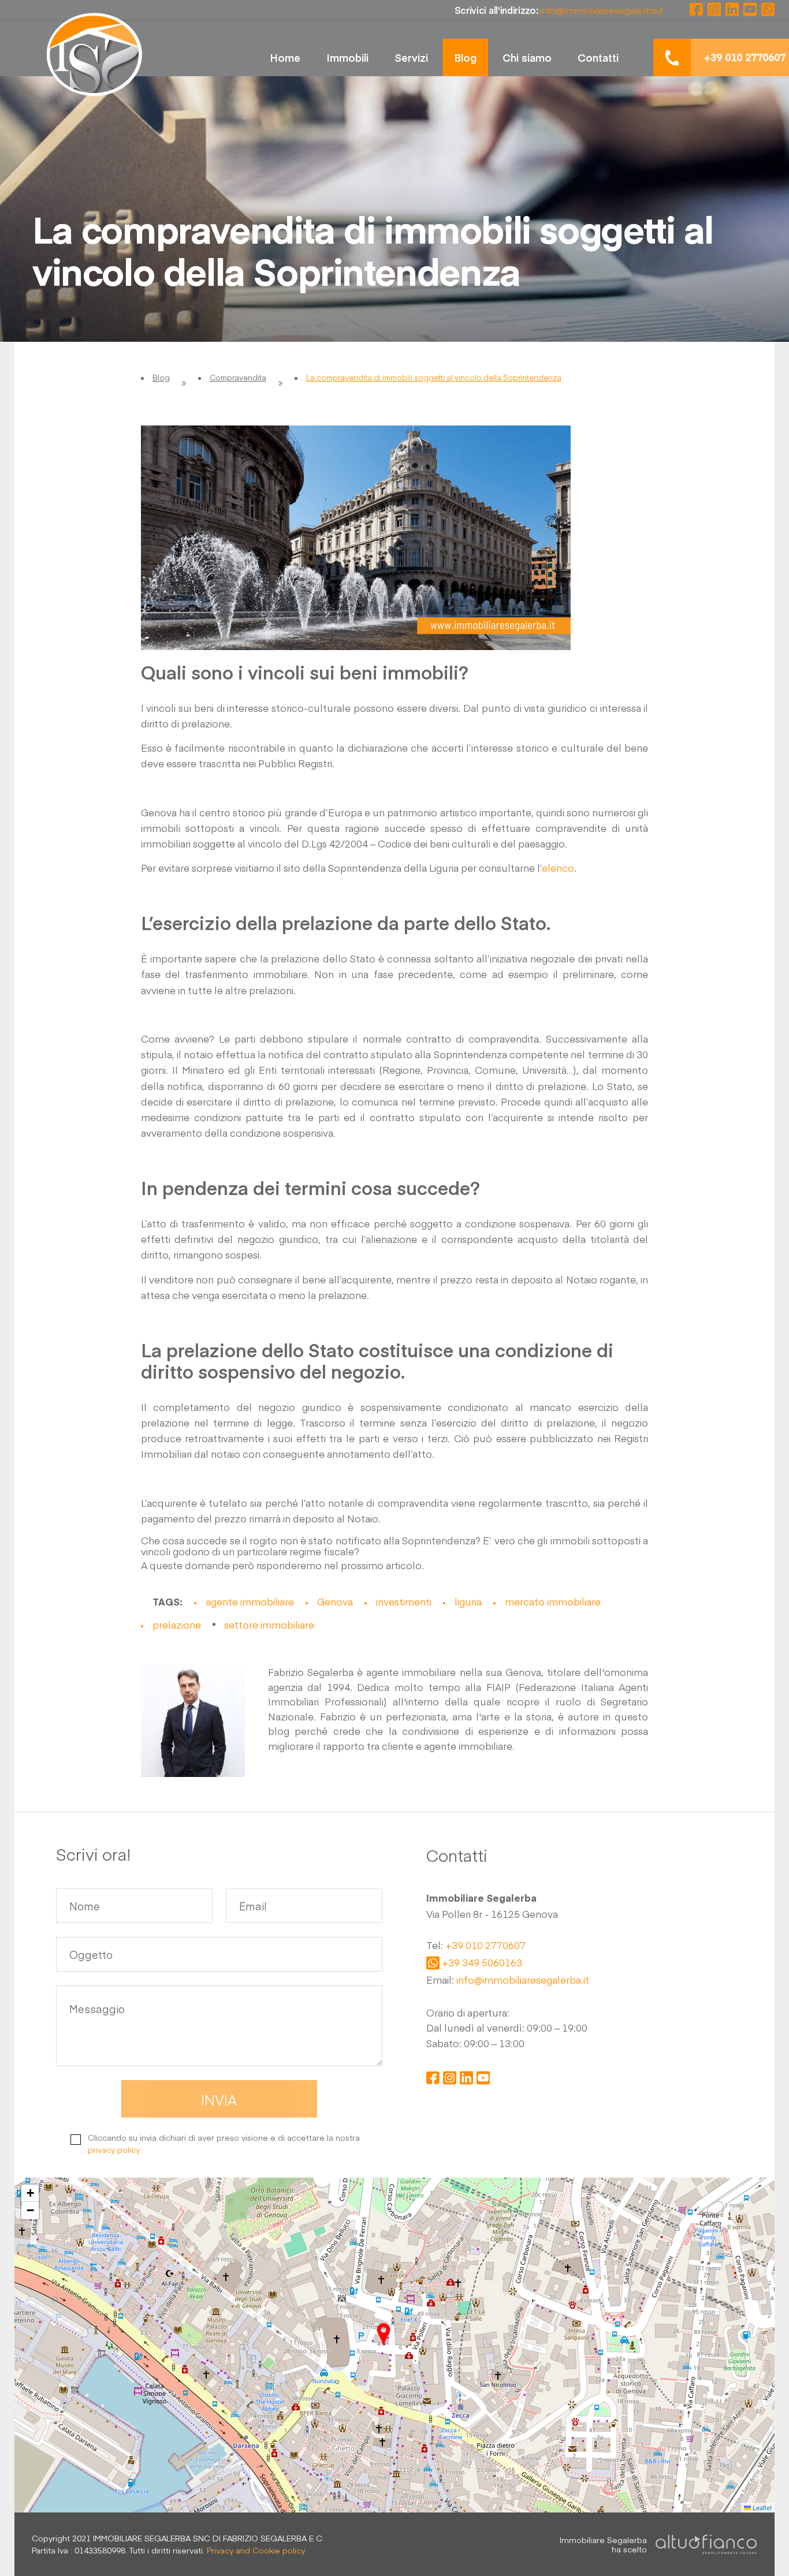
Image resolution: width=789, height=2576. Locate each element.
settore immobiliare (269, 1625)
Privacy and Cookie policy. (256, 2550)
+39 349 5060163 (482, 1963)
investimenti (404, 1601)
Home (285, 57)
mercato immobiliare (553, 1601)
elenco (558, 868)
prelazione (177, 1625)
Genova (335, 1601)
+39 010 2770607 (485, 1946)
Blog (465, 57)
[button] (384, 2334)
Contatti (598, 57)
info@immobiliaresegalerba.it (523, 1980)
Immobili (347, 57)
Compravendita (238, 378)
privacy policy (114, 2149)
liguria (468, 1601)
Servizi (411, 57)
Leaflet (761, 2507)
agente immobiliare (250, 1601)
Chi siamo (527, 57)
